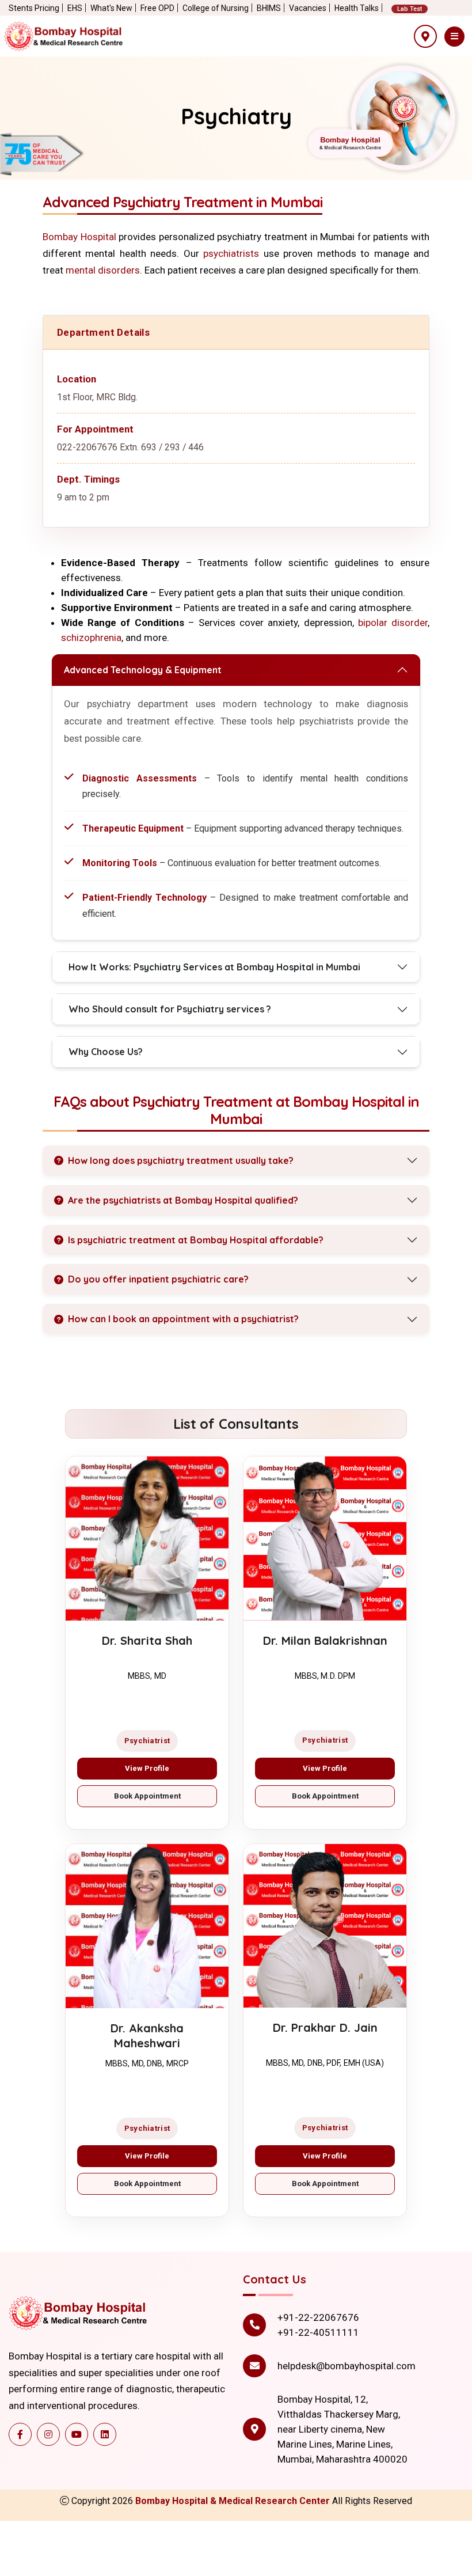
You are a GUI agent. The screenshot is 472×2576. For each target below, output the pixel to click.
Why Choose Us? (106, 1052)
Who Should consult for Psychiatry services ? (170, 1009)
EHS (75, 8)
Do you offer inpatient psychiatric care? (158, 1279)
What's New (111, 8)
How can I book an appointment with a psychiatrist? (183, 1319)
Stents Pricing (34, 8)
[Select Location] (425, 36)
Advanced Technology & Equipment (143, 670)
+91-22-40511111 (318, 2332)
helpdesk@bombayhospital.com (347, 2366)
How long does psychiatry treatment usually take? (181, 1160)
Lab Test (410, 9)
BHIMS (269, 8)
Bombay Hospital (79, 237)
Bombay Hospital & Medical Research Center (234, 2501)
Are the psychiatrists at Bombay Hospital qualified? (183, 1200)
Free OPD (157, 8)
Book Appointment (147, 1796)
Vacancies (308, 8)
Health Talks (357, 8)
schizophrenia (91, 638)
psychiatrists (231, 253)
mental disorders (103, 270)
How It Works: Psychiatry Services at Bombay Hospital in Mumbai (214, 967)
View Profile (147, 1768)
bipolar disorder (393, 623)
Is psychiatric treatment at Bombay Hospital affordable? (196, 1240)
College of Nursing (216, 8)
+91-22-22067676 (318, 2317)
